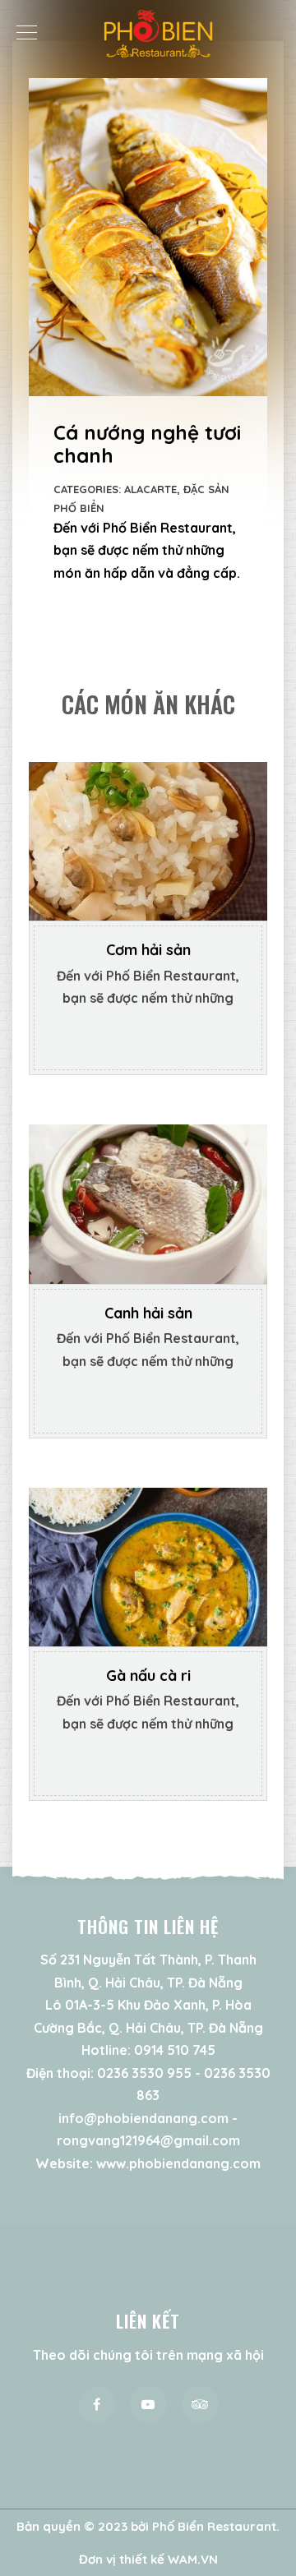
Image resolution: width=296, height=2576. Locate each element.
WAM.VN (193, 2559)
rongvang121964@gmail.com (148, 2140)
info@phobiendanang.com (143, 2118)
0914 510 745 (175, 2050)
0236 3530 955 (144, 2073)
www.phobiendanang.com (178, 2163)
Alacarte (150, 489)
